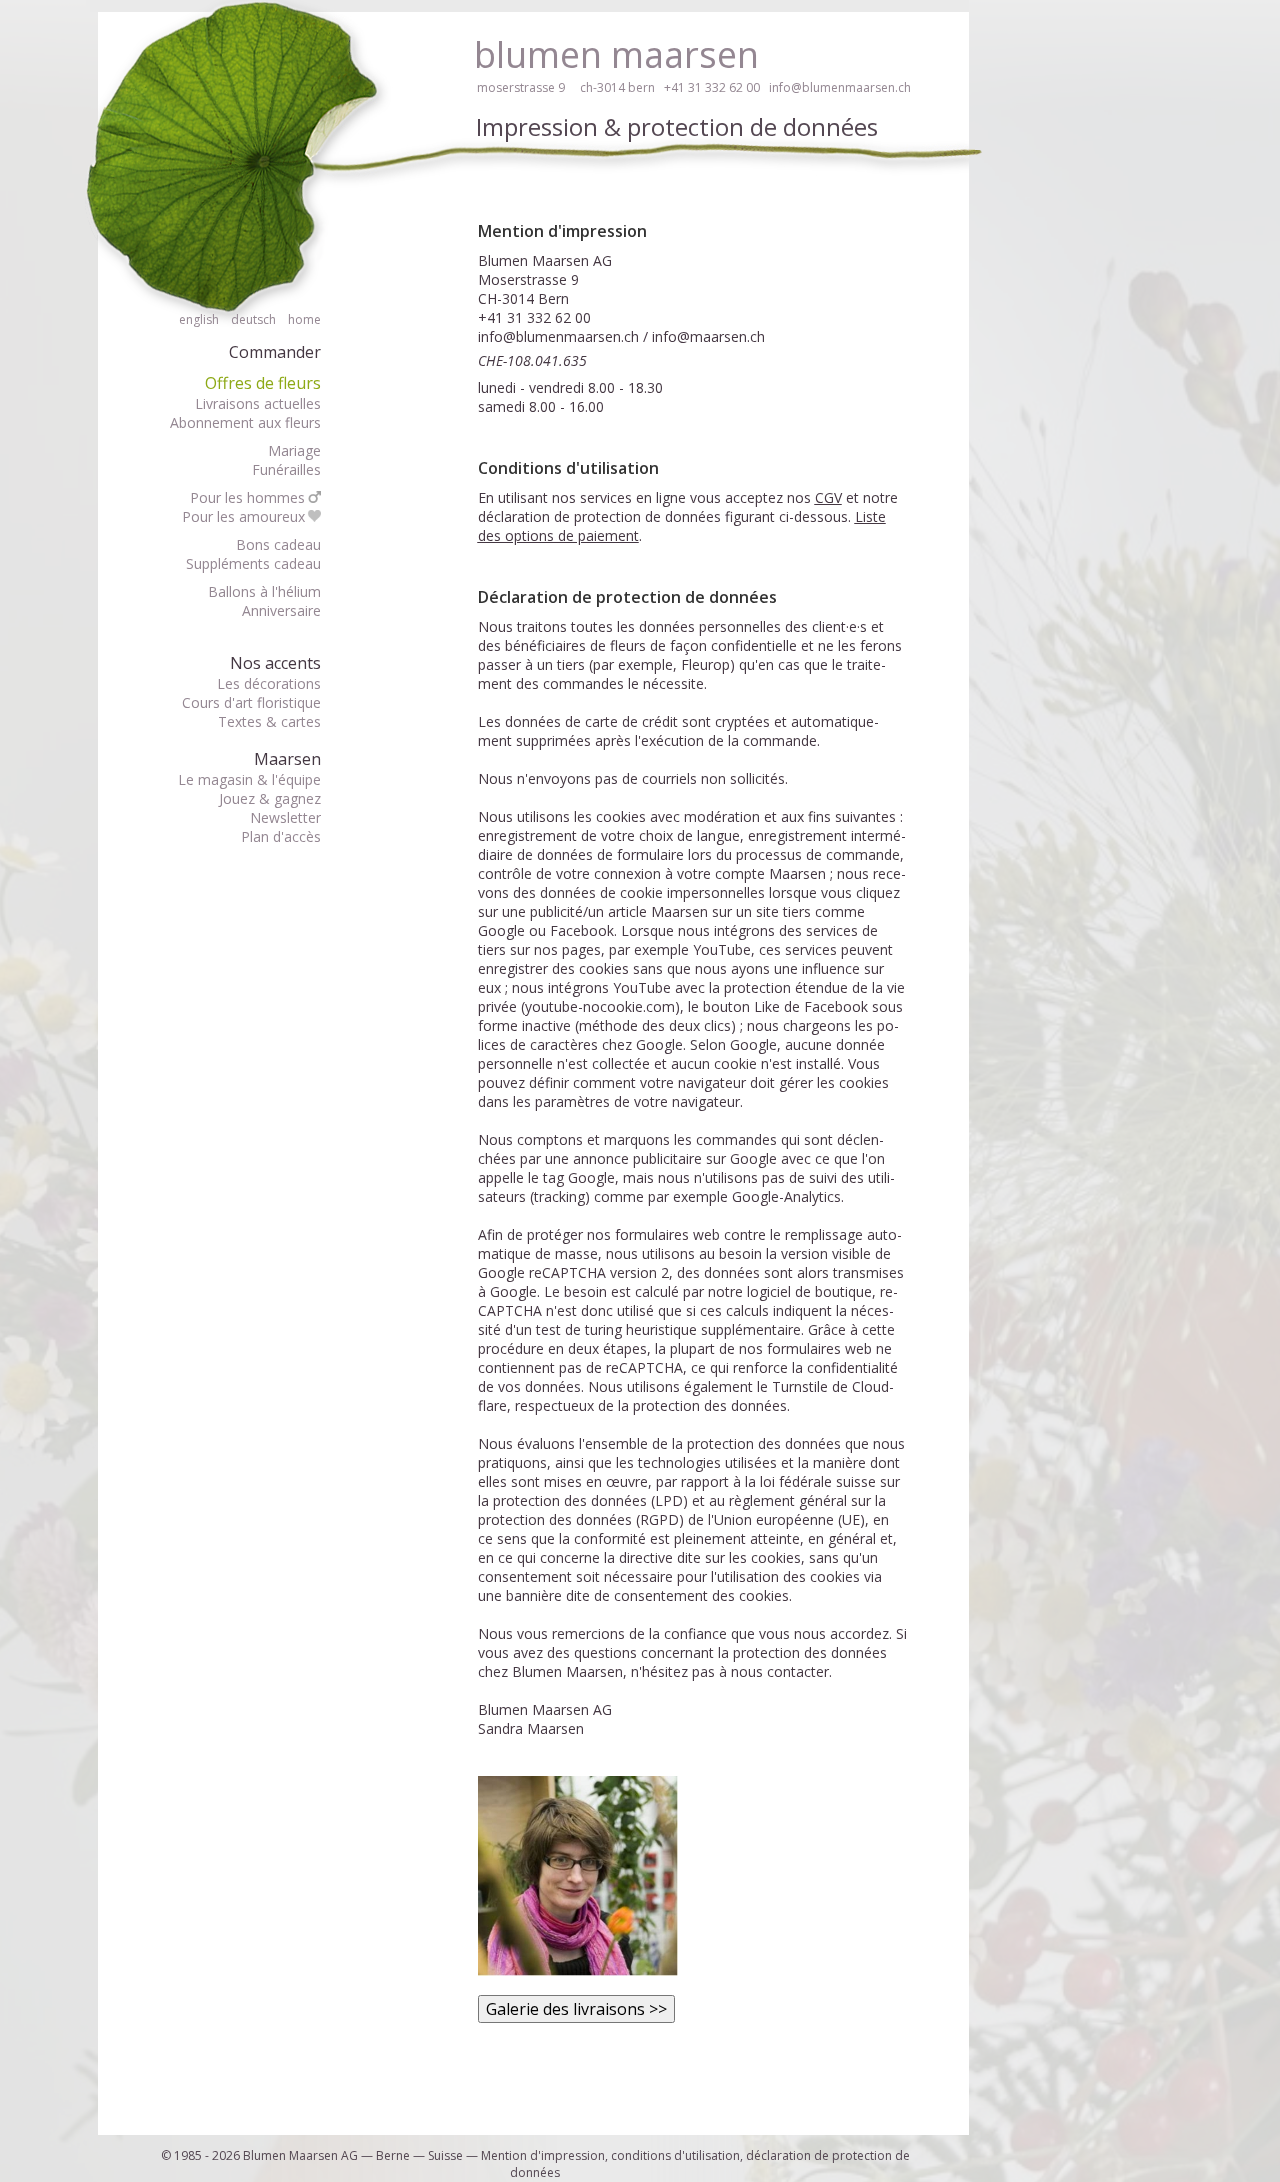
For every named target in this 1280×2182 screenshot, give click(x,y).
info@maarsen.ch (708, 336)
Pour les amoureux (243, 516)
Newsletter (285, 817)
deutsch (253, 319)
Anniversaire (281, 610)
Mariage (294, 450)
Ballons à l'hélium (264, 591)
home (304, 319)
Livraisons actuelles (258, 403)
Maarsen (287, 759)
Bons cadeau (278, 544)
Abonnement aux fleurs (245, 422)
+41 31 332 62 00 (712, 87)
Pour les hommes (247, 497)
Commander (275, 352)
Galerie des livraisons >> (576, 2009)
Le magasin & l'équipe (249, 779)
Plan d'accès (281, 836)
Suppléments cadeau (253, 563)
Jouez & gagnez (270, 798)
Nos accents (275, 663)
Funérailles (286, 469)
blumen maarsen (616, 54)
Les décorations (269, 683)
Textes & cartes (269, 721)
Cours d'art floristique (251, 702)
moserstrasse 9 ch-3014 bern (566, 87)
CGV (828, 497)
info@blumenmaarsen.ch (840, 87)
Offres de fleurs (263, 383)
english (199, 319)
